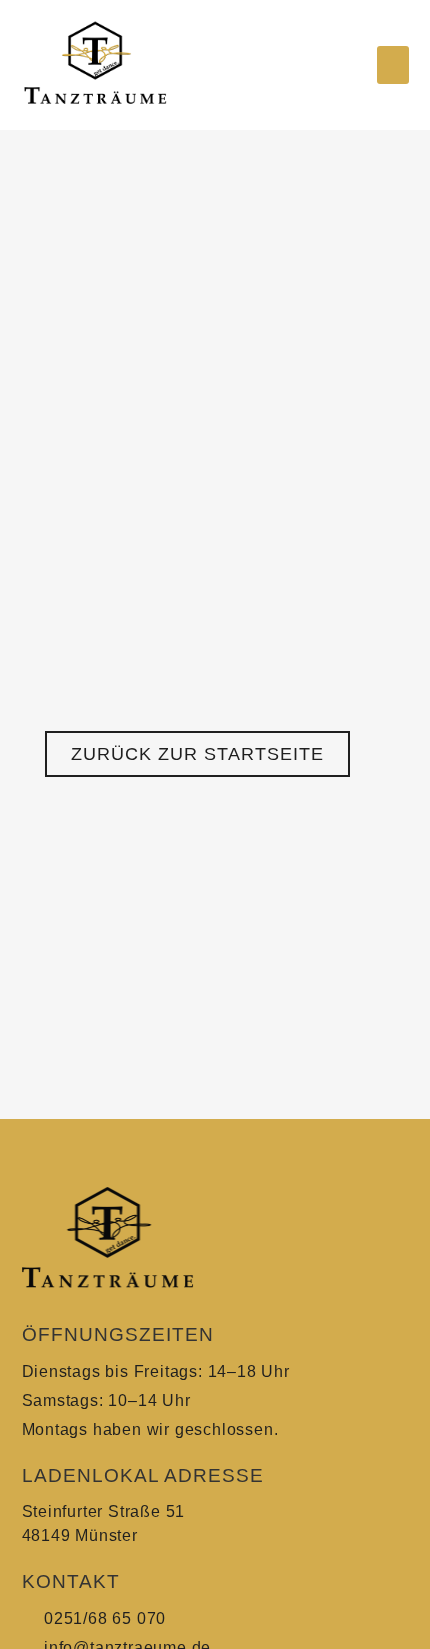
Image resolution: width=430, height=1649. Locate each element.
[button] (393, 65)
